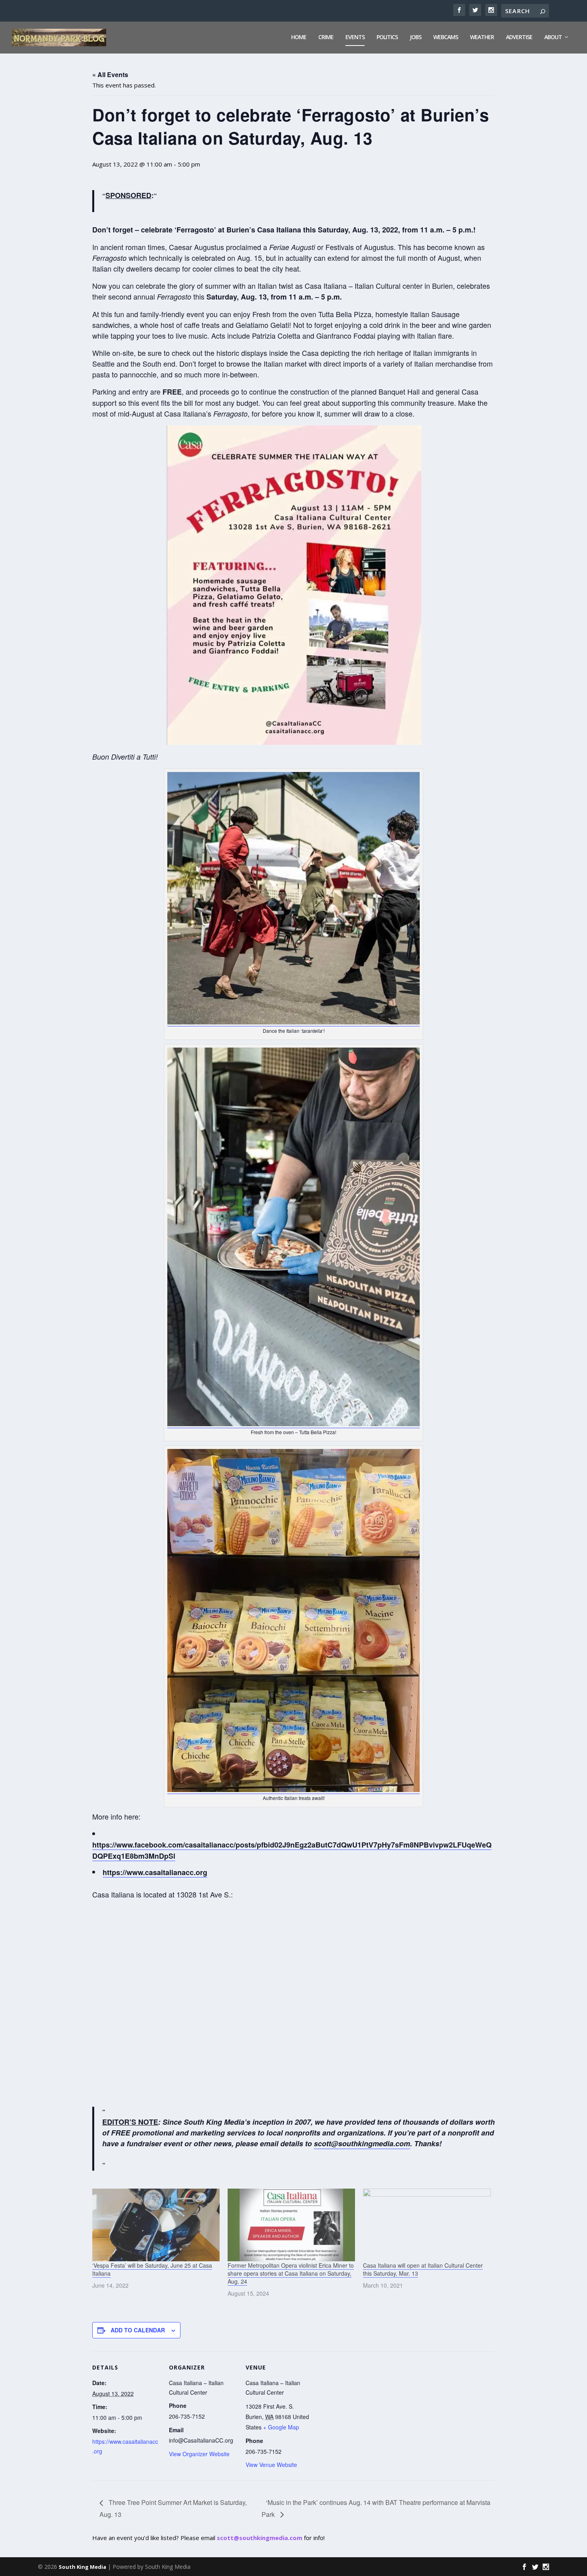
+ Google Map (281, 2427)
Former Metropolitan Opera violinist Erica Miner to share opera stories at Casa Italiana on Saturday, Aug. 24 (291, 2273)
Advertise (519, 37)
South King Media (82, 2567)
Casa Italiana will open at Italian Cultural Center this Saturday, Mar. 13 (423, 2269)
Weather (482, 37)
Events (355, 37)
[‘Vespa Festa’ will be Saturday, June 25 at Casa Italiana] (156, 2225)
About (553, 37)
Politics (387, 37)
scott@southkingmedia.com (260, 2538)
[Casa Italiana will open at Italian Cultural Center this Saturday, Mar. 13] (427, 2225)
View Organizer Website (199, 2454)
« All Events (110, 74)
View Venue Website (271, 2465)
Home (299, 37)
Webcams (446, 37)
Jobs (415, 37)
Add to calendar (138, 2330)
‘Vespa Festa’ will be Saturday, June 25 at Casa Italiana (152, 2269)
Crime (326, 37)
